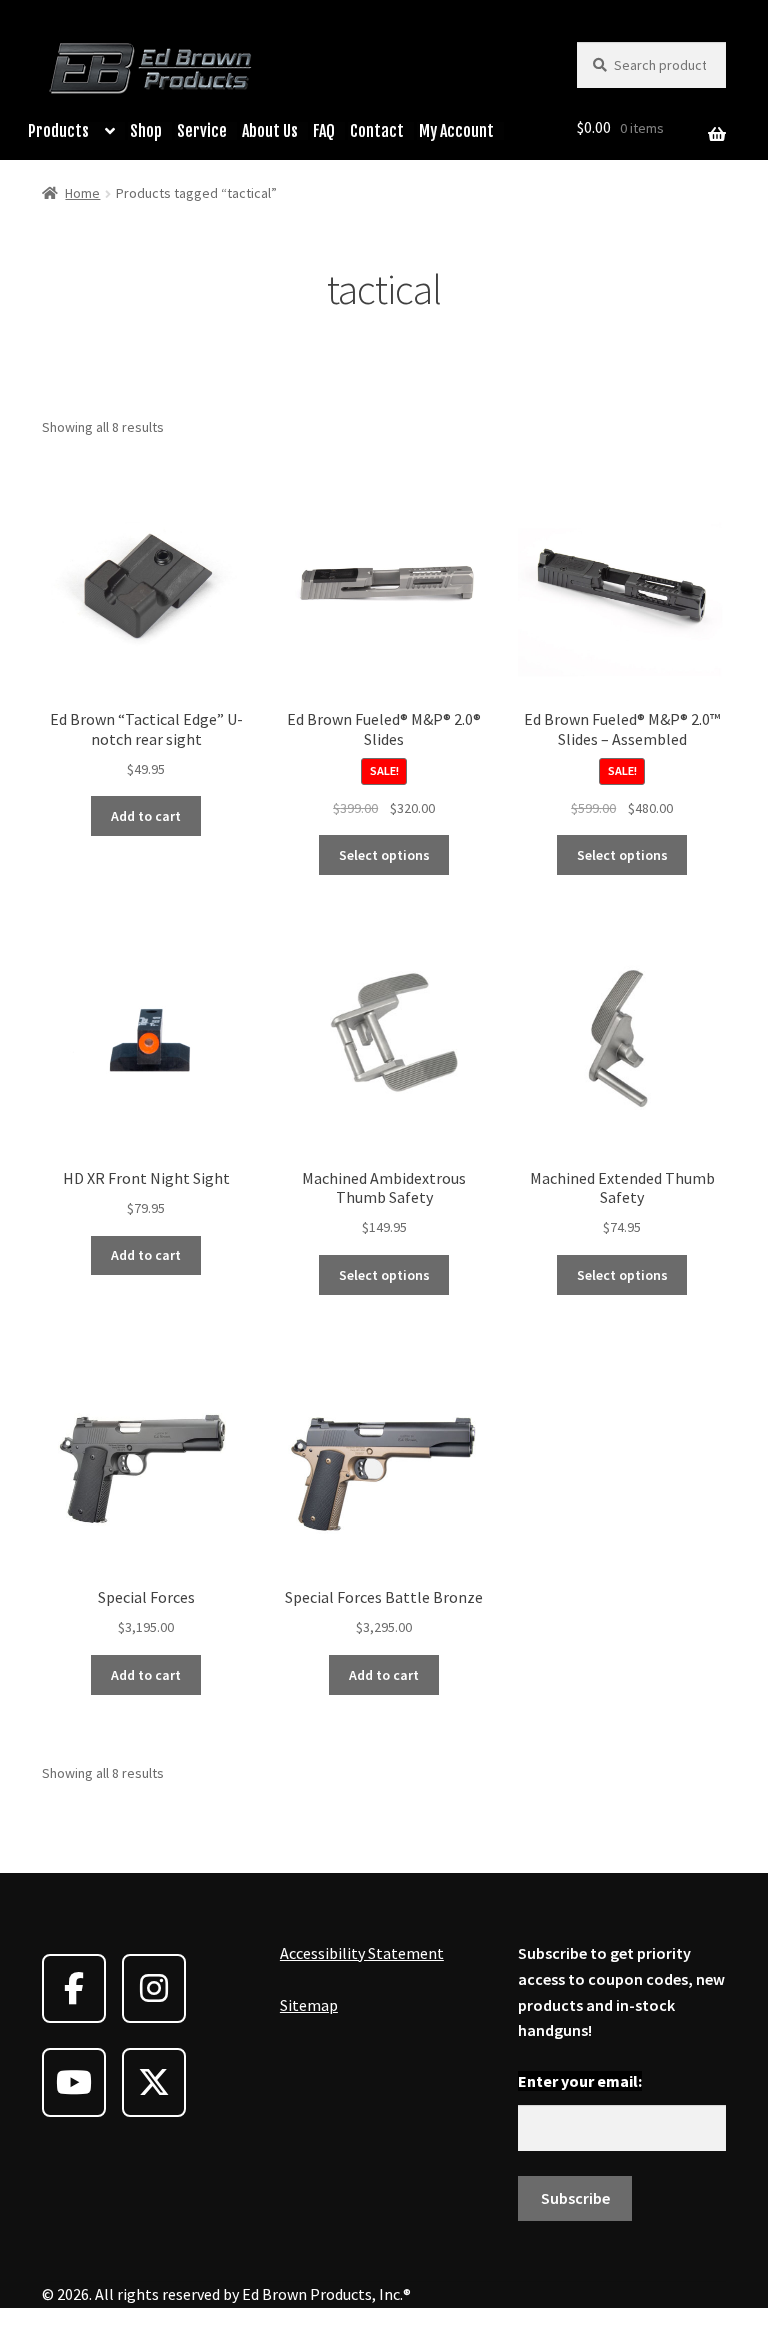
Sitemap (309, 2005)
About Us (270, 131)
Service (202, 131)
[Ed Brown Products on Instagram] (154, 1988)
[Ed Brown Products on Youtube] (74, 2082)
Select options (384, 855)
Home (82, 193)
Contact (377, 131)
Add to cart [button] (146, 816)
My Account (456, 131)
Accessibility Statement (362, 1953)
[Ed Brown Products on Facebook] (74, 1988)
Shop (146, 131)
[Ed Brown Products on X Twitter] (154, 2082)
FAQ (324, 131)
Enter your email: (580, 2081)
